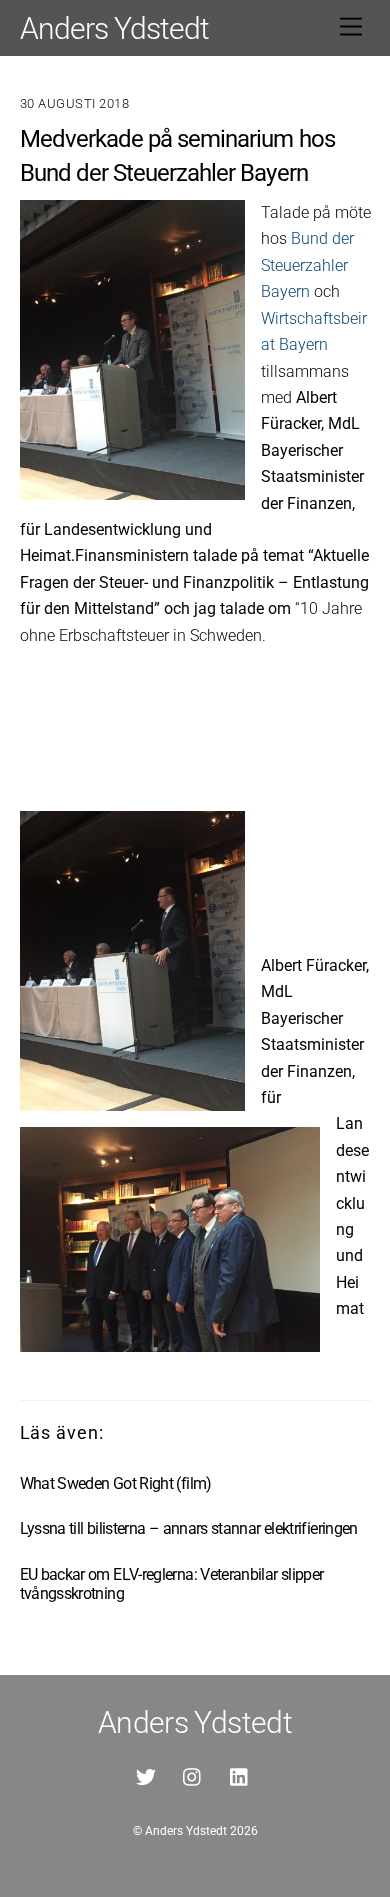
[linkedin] (240, 1775)
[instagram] (193, 1775)
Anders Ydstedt (186, 1831)
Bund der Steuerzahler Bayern (307, 265)
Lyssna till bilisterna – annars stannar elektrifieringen (189, 1528)
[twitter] (146, 1775)
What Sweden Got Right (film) (116, 1483)
